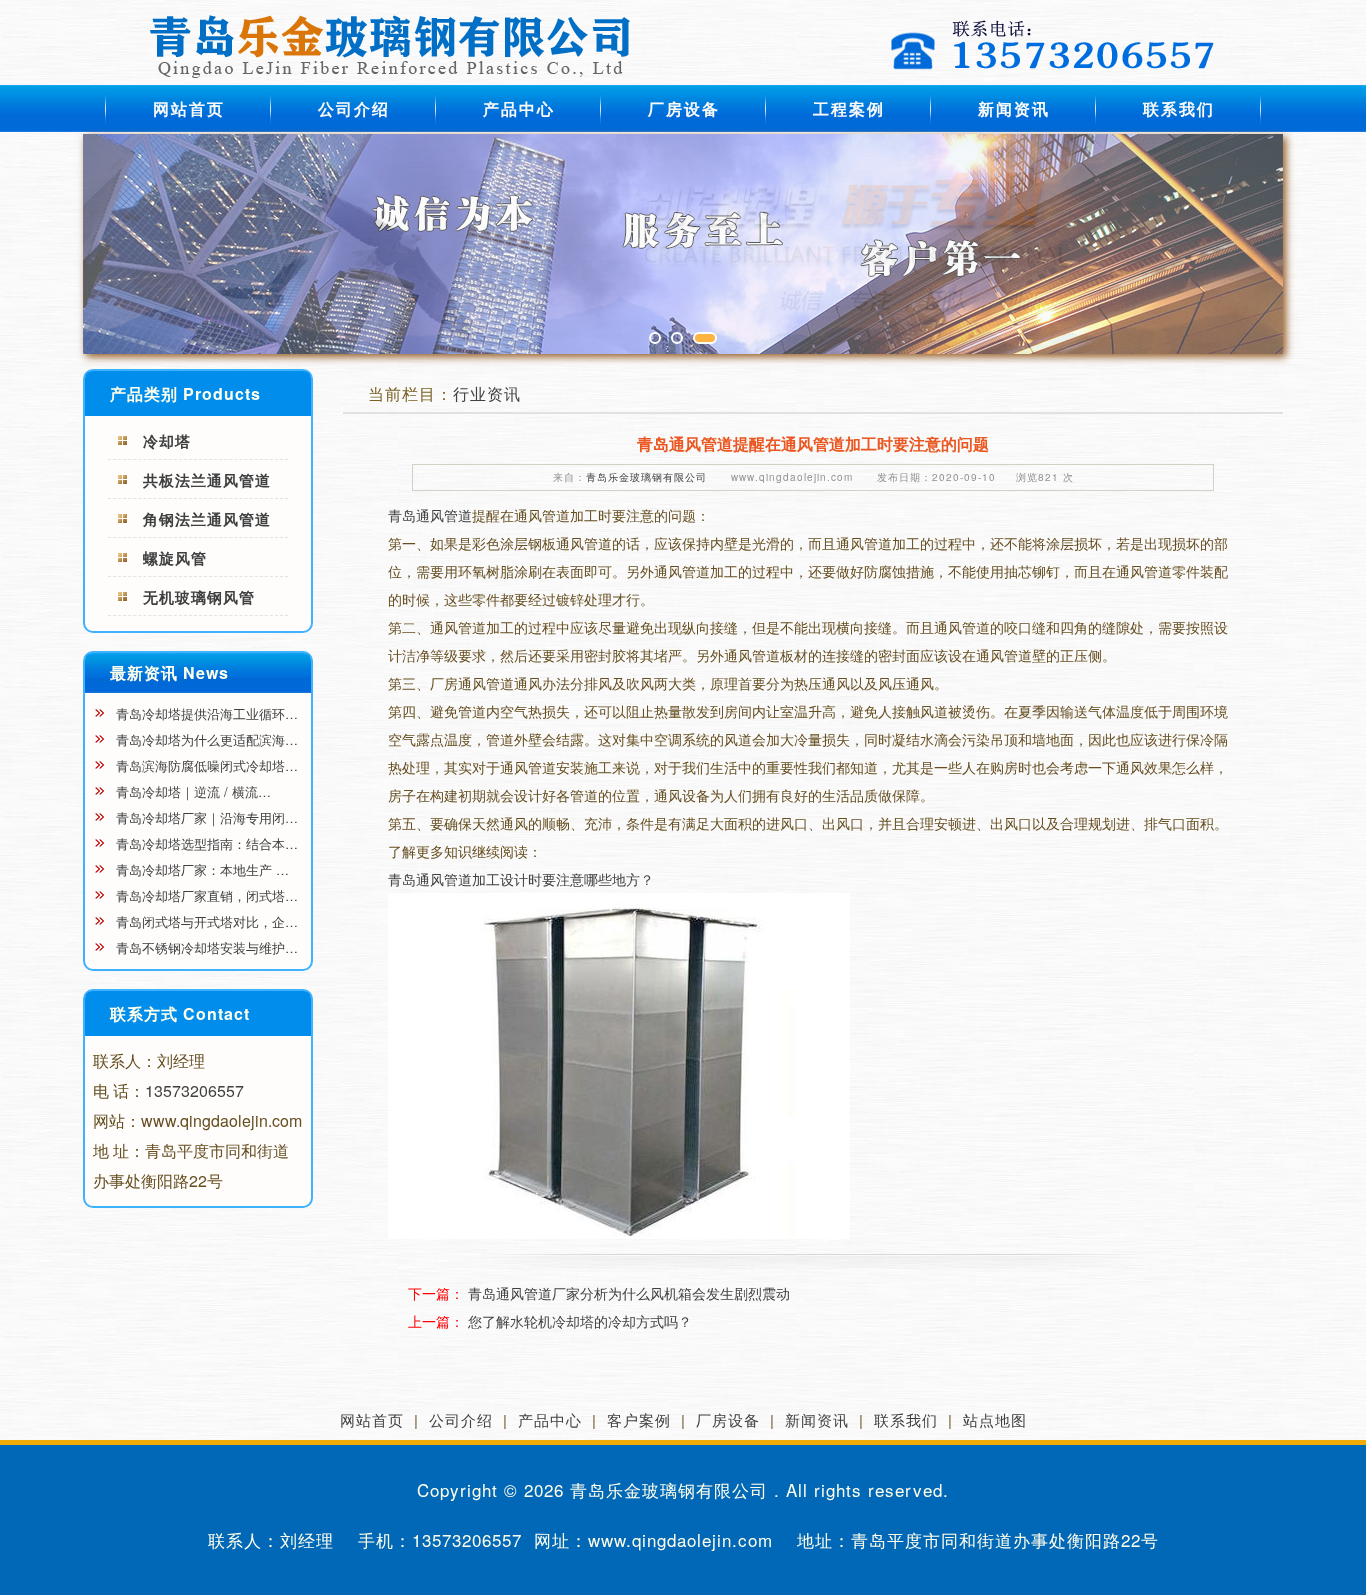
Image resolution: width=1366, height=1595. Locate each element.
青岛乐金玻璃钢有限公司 (646, 477)
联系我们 (1179, 108)
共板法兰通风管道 (207, 480)
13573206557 (194, 1090)
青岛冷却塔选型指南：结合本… (205, 843)
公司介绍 (354, 108)
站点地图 (995, 1419)
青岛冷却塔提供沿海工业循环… (205, 713)
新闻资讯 (1014, 108)
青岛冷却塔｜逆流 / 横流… (191, 791)
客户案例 (639, 1419)
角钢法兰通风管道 (207, 519)
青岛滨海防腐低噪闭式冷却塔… (205, 765)
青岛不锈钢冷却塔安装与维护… (205, 947)
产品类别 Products (185, 393)
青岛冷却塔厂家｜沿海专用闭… (205, 817)
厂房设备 (684, 108)
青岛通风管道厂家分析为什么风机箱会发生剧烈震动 (629, 1293)
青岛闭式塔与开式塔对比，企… (205, 921)
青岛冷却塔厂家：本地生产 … (200, 869)
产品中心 (519, 108)
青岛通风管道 (430, 515)
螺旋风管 (175, 558)
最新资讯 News (169, 672)
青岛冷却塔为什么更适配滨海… (205, 739)
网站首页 (189, 108)
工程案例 (849, 108)
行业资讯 (487, 393)
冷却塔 (167, 441)
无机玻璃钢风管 (199, 597)
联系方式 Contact (180, 1013)
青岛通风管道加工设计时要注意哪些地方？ (521, 879)
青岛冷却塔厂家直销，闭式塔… (205, 895)
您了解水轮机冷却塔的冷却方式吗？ (580, 1321)
